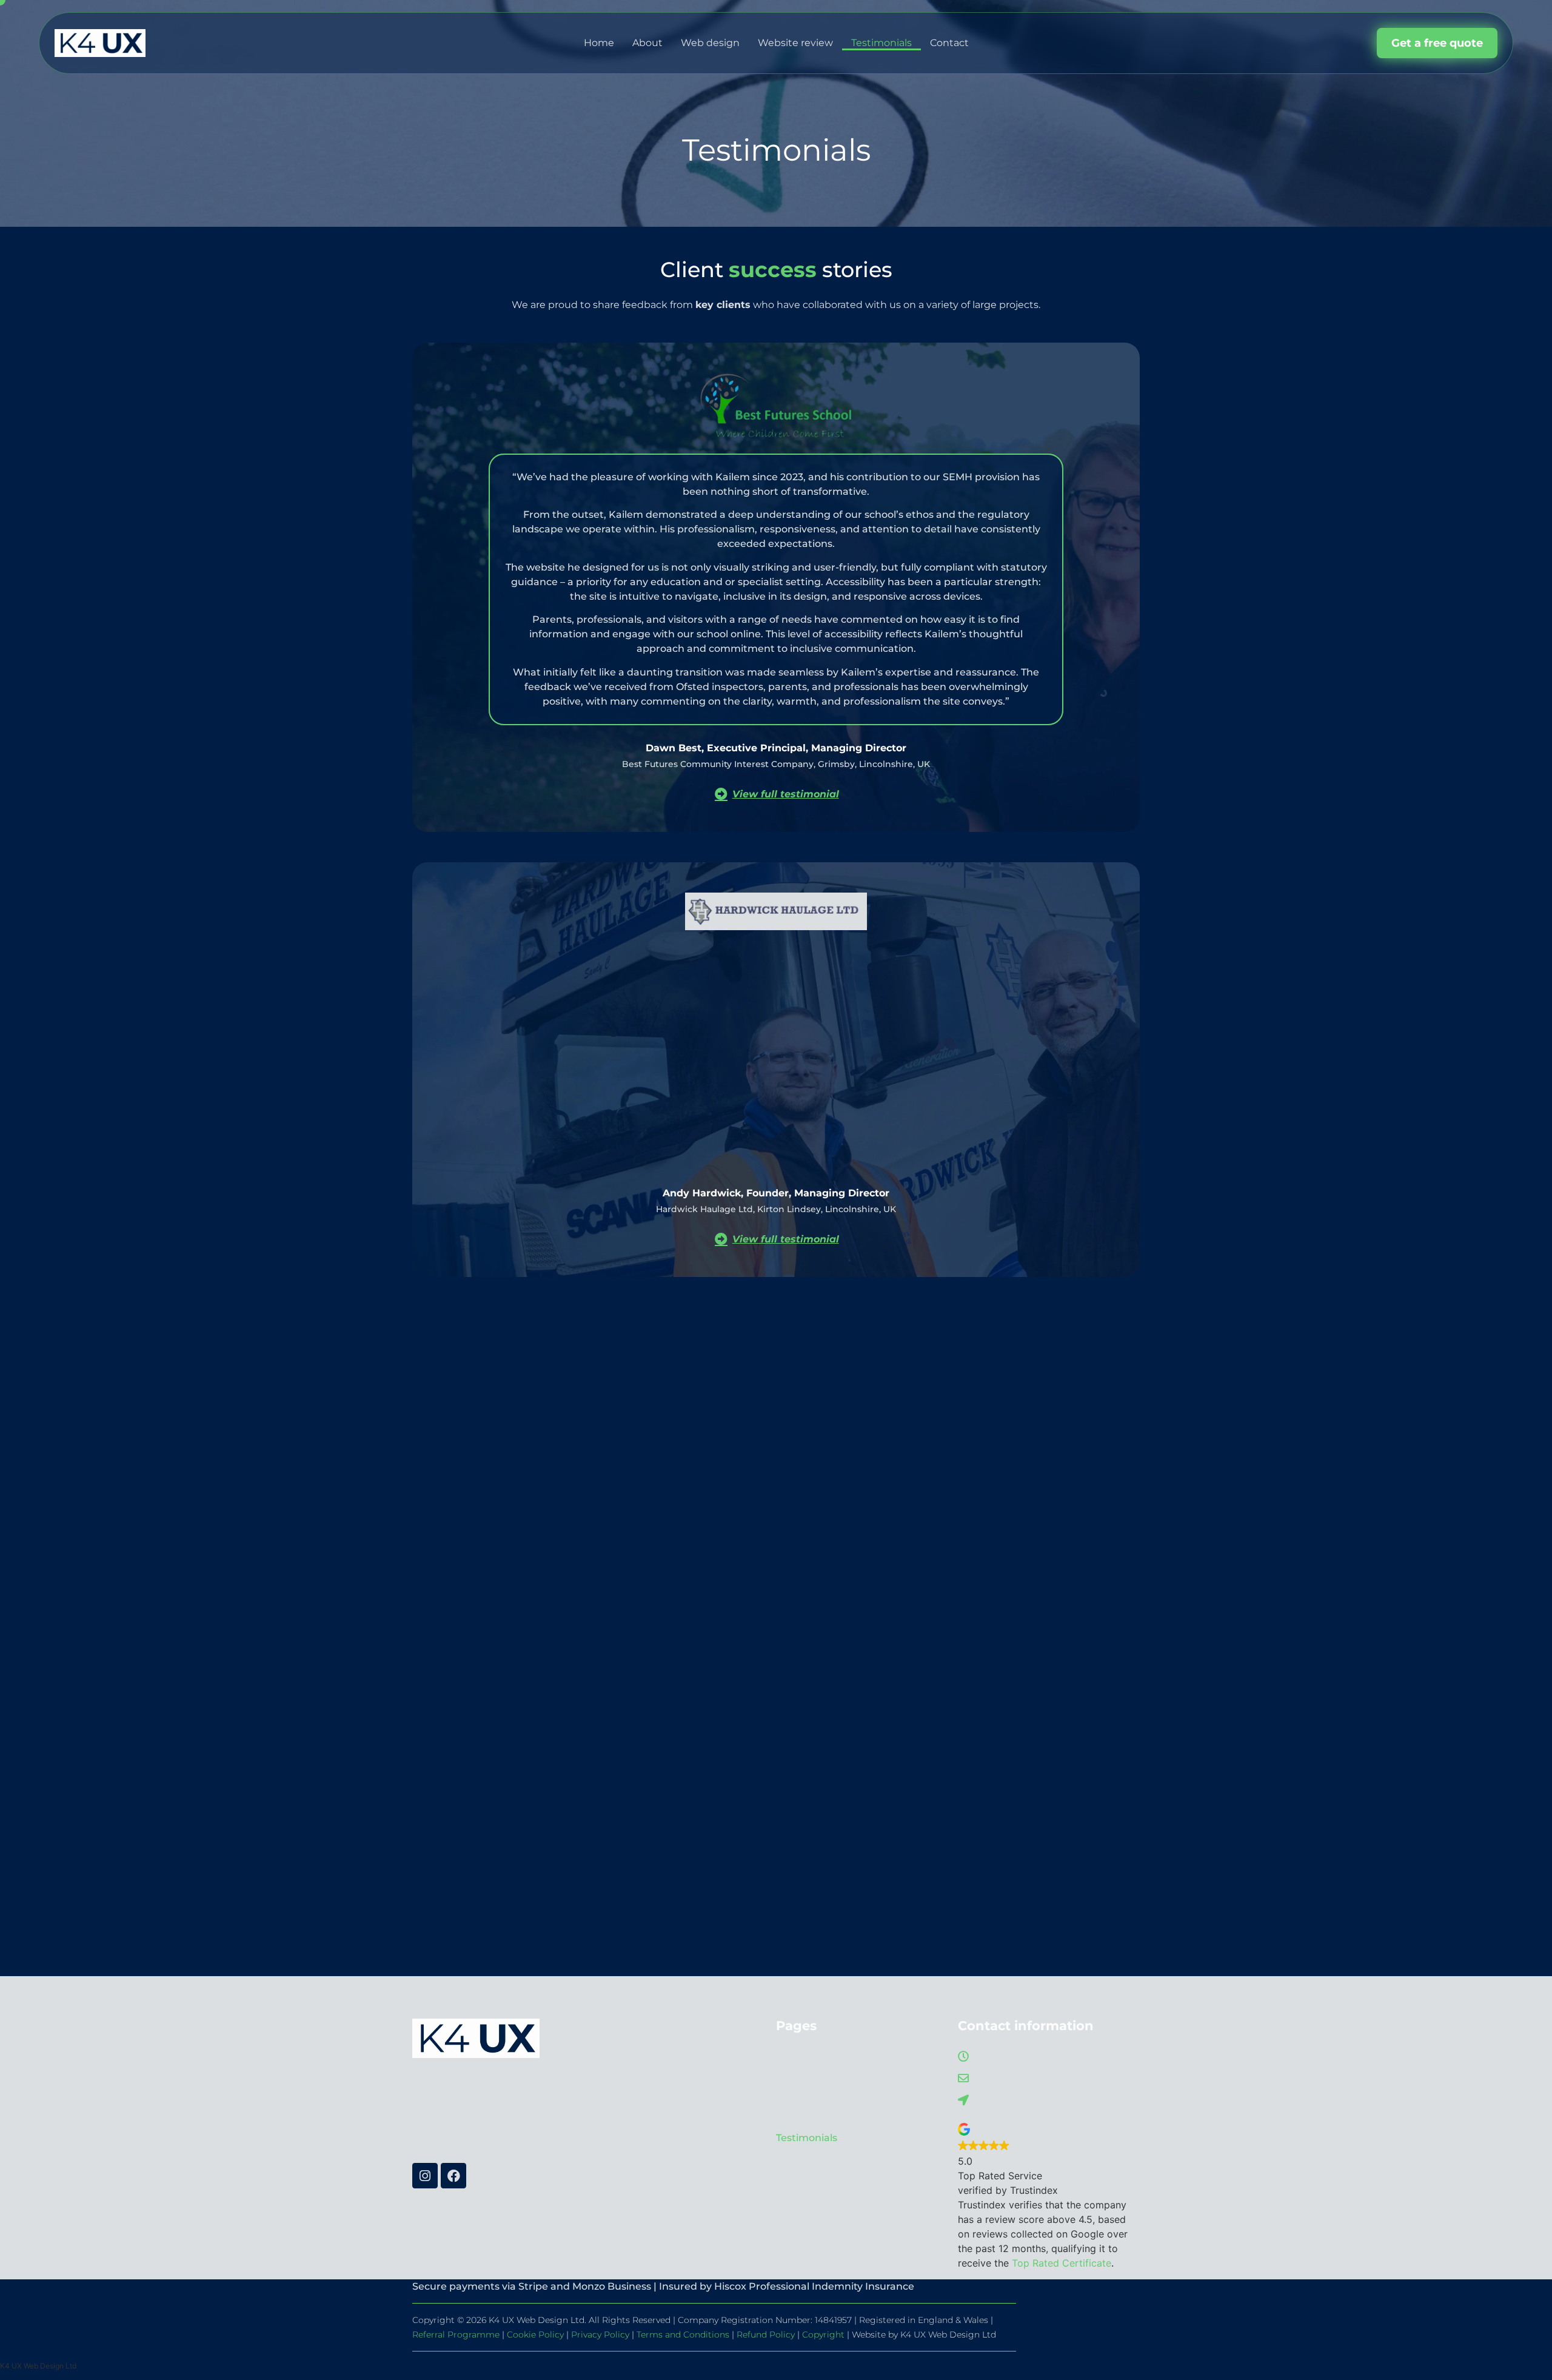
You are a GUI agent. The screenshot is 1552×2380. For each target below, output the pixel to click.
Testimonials (881, 43)
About (647, 43)
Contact (949, 43)
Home (599, 43)
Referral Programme (456, 2335)
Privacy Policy (600, 2335)
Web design (710, 43)
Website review (795, 43)
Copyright (823, 2335)
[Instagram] (425, 2176)
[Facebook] (453, 2176)
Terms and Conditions (683, 2335)
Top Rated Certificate (1062, 2263)
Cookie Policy (535, 2335)
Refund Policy (766, 2335)
